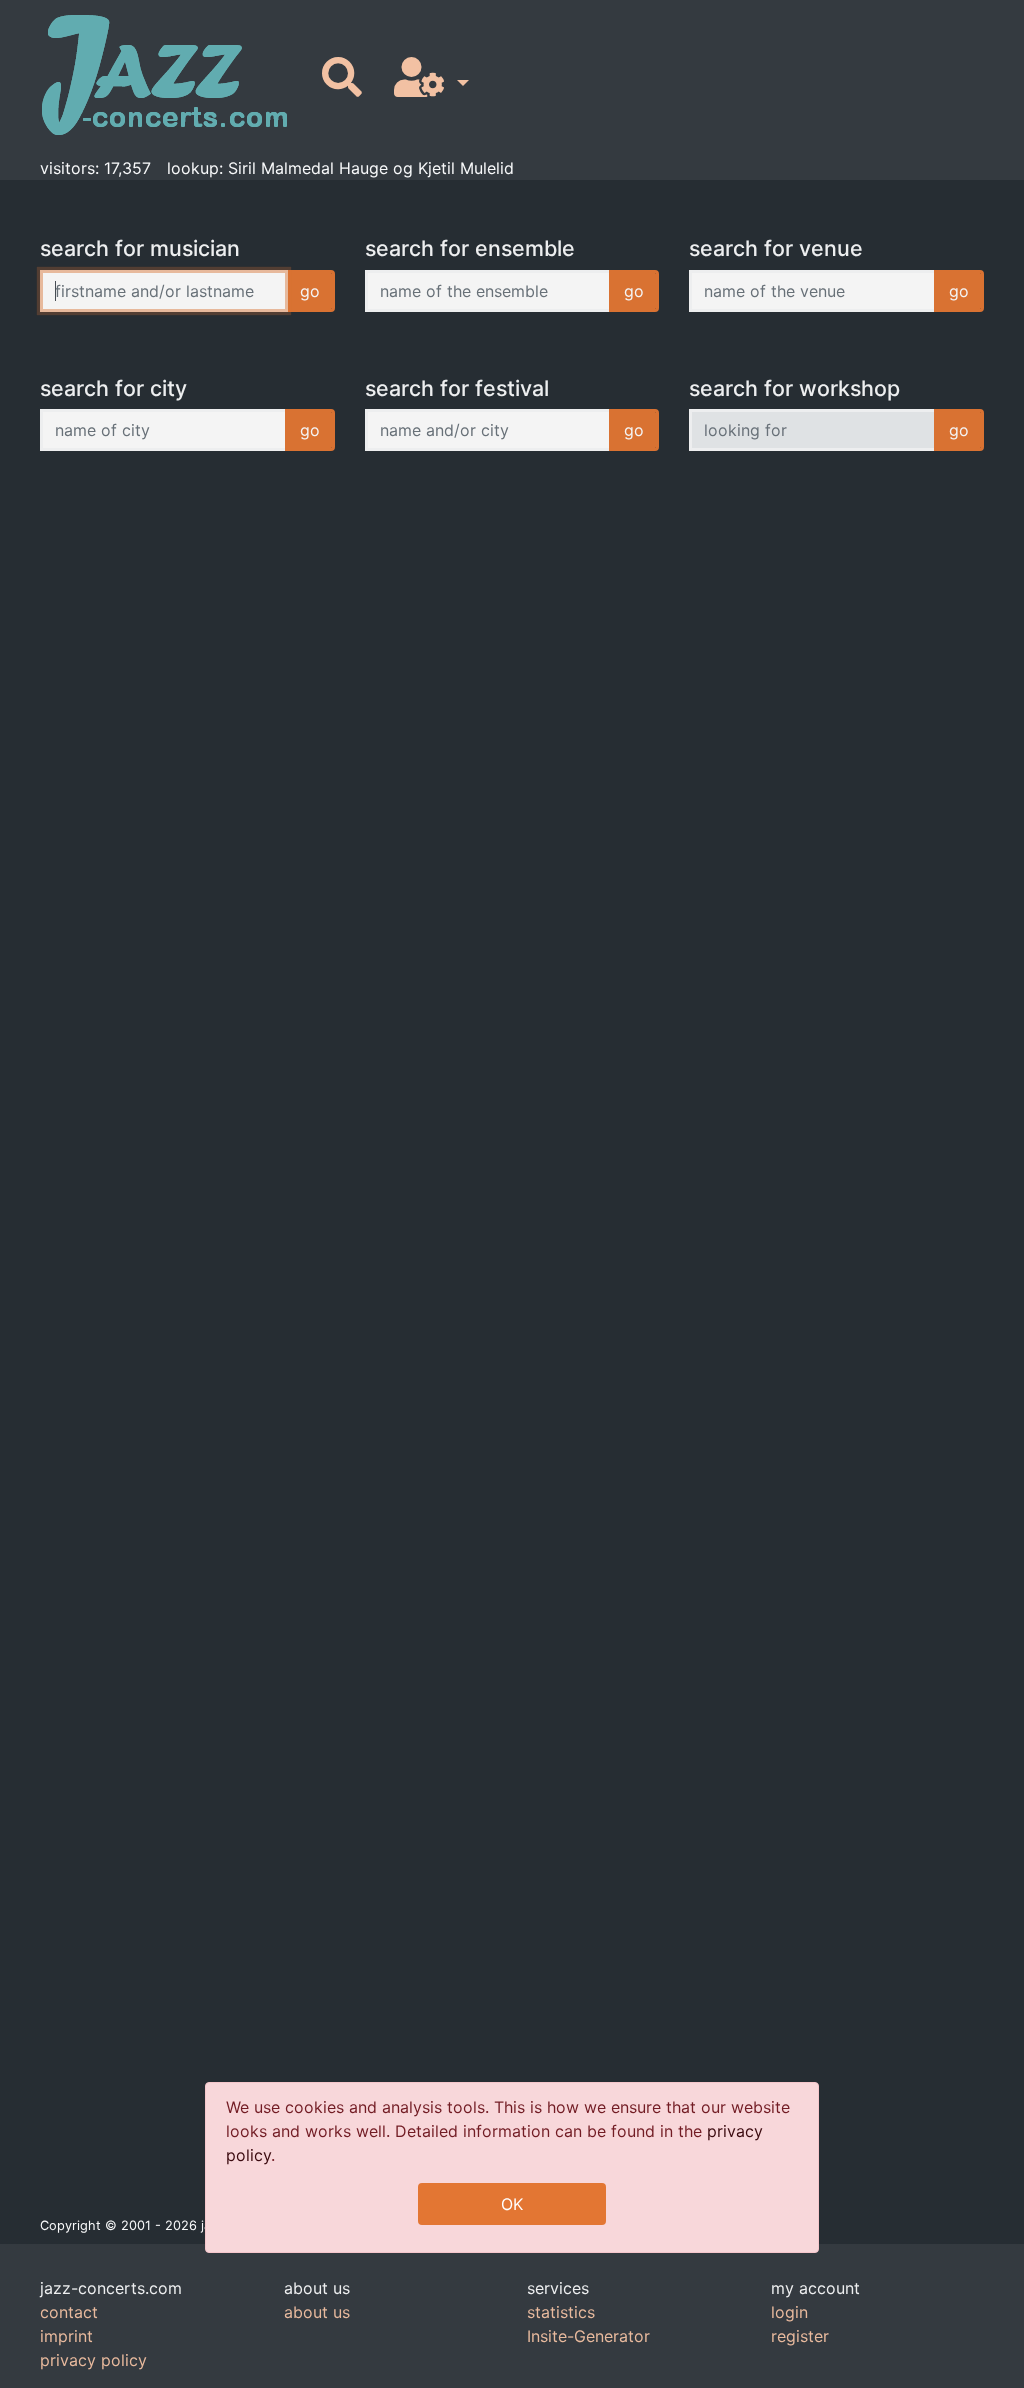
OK (512, 2204)
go (310, 291)
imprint (66, 2336)
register (800, 2336)
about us (317, 2312)
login (789, 2312)
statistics (561, 2312)
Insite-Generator (588, 2336)
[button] (427, 78)
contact (69, 2312)
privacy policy (93, 2360)
